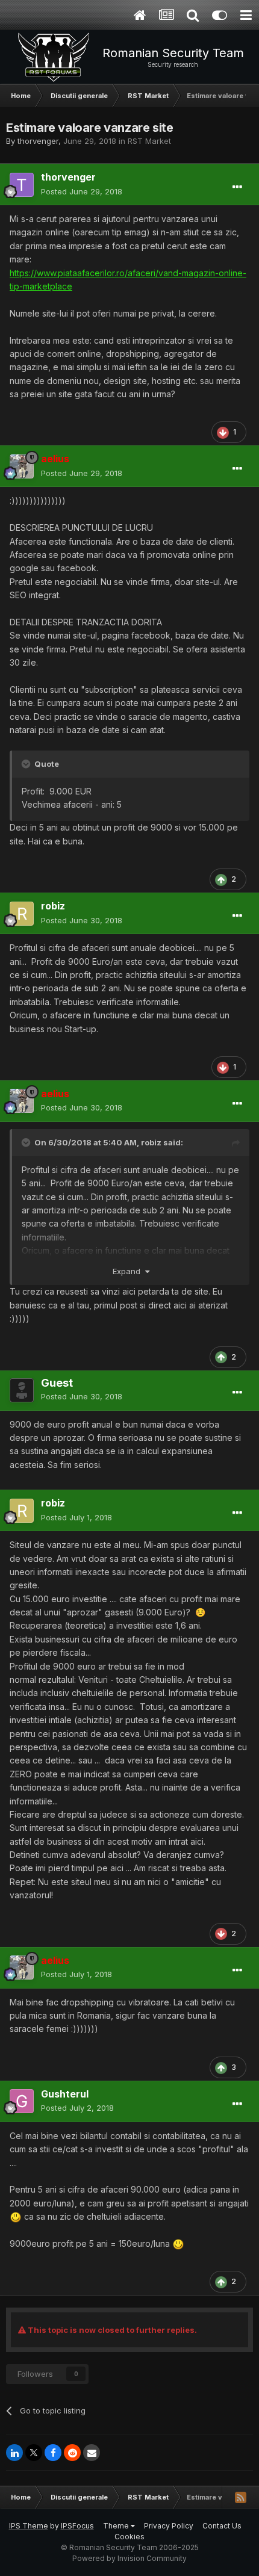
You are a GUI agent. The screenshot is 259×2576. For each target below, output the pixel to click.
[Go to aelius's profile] (22, 466)
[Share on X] (34, 2453)
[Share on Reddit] (72, 2453)
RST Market (149, 141)
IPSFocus (77, 2526)
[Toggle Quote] (27, 764)
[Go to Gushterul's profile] (22, 2101)
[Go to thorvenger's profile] (22, 185)
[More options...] (237, 187)
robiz (53, 906)
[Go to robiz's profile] (22, 914)
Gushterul (65, 2094)
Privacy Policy (169, 2526)
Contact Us (222, 2526)
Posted (82, 191)
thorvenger (38, 141)
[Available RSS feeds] (240, 2497)
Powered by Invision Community (129, 2558)
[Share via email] (92, 2453)
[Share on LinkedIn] (14, 2453)
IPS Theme (29, 2526)
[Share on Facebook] (53, 2453)
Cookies (129, 2537)
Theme (117, 2526)
